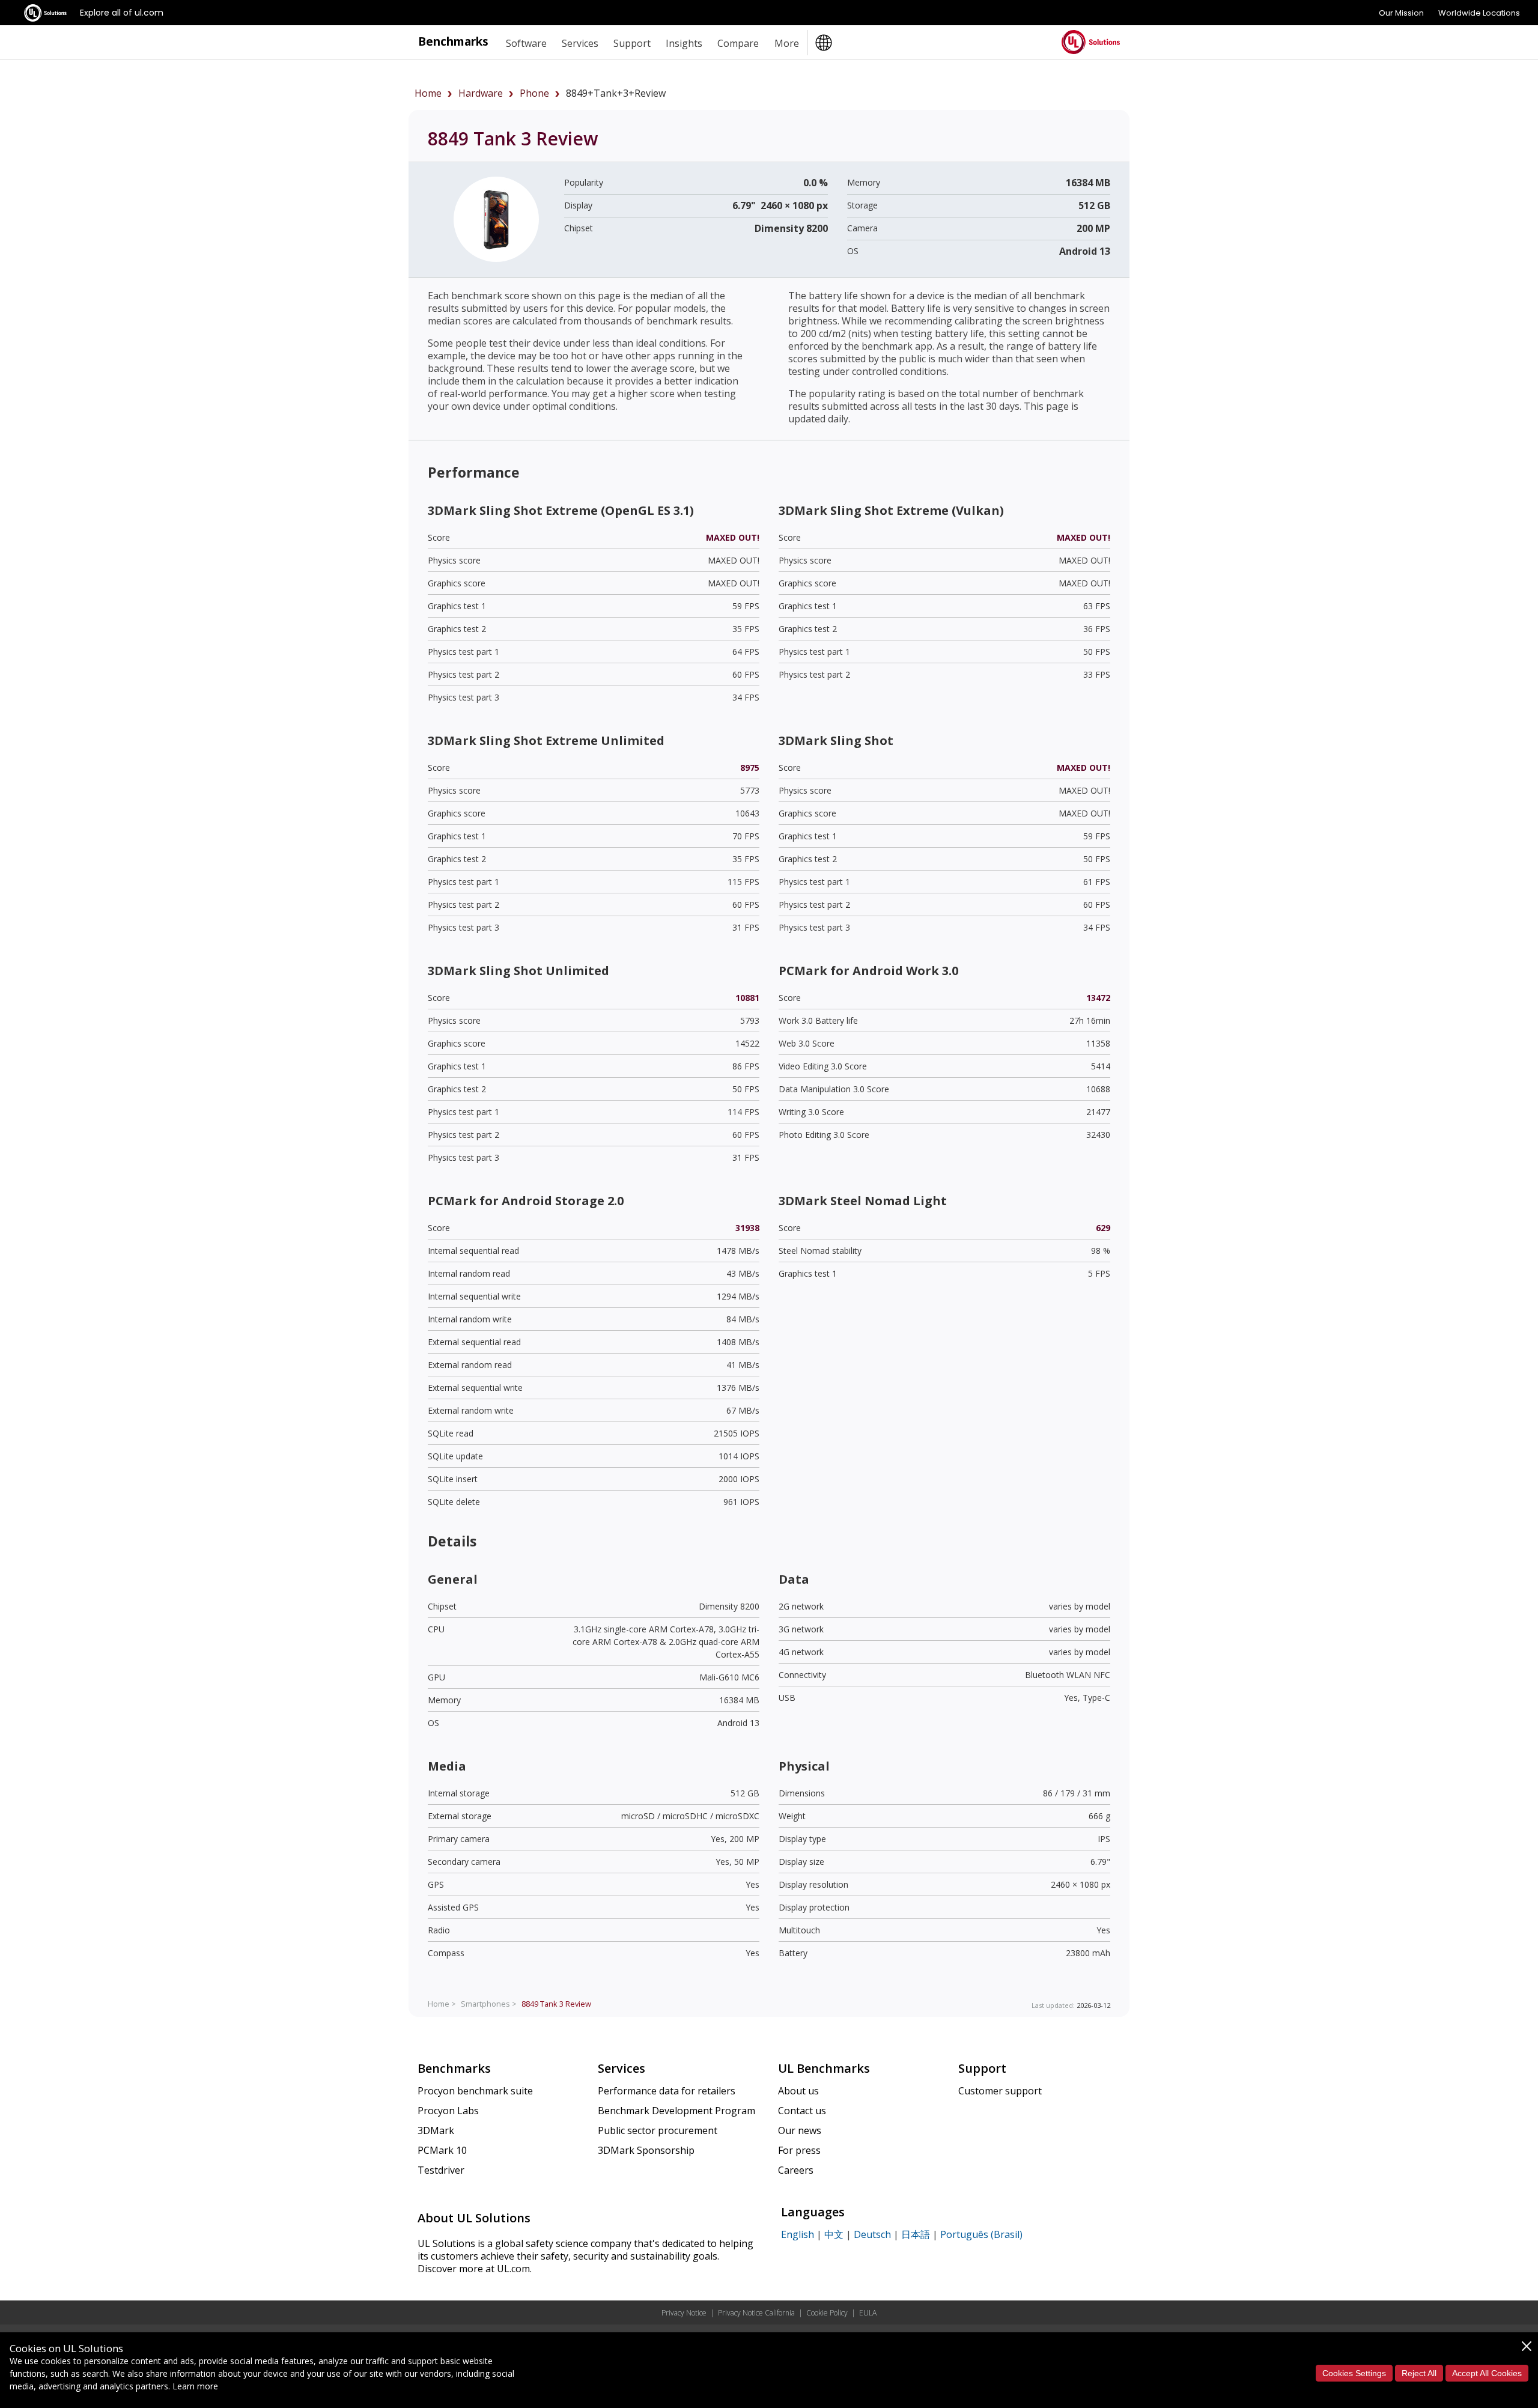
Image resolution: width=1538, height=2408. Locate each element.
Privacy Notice (684, 2313)
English (798, 2234)
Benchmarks (453, 41)
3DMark (436, 2130)
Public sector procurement (658, 2130)
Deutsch (872, 2234)
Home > (442, 2004)
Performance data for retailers (667, 2091)
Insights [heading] (684, 43)
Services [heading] (580, 43)
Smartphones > (489, 2004)
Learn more (195, 2386)
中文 (834, 2234)
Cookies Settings (1354, 2373)
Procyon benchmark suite (475, 2091)
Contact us (802, 2111)
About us (798, 2091)
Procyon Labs (448, 2111)
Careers (796, 2170)
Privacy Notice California (756, 2313)
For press (799, 2150)
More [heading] (787, 43)
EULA (868, 2313)
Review (556, 2004)
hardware (481, 93)
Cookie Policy (827, 2313)
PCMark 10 (442, 2150)
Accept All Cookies (1487, 2373)
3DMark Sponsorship (646, 2150)
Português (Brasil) (981, 2234)
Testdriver (441, 2170)
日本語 (916, 2234)
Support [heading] (632, 43)
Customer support (1000, 2091)
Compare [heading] (738, 43)
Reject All (1419, 2373)
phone (534, 93)
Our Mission (1401, 13)
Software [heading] (526, 43)
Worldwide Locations (1479, 13)
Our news (800, 2130)
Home (428, 93)
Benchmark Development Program (676, 2111)
